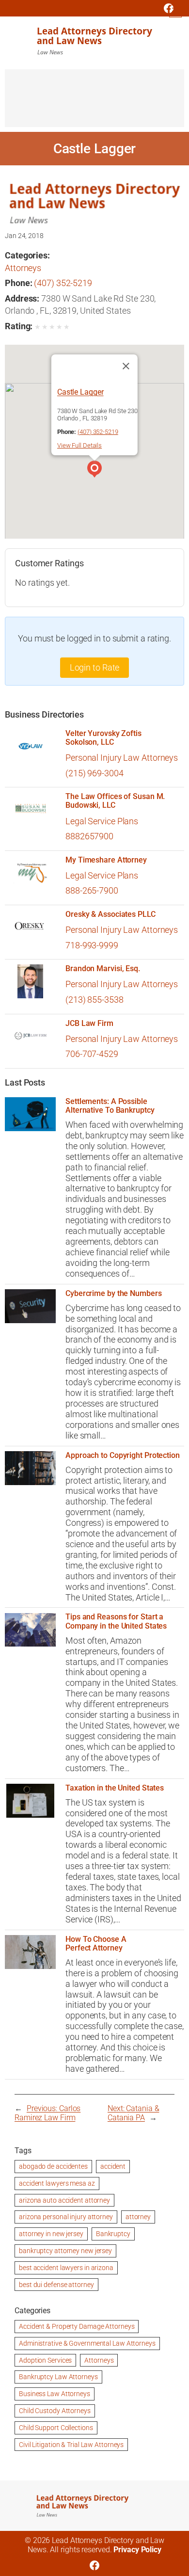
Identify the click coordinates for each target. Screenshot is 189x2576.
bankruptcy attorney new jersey (65, 2251)
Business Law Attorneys (55, 2394)
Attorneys (23, 268)
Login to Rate (95, 667)
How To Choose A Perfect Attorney (96, 1944)
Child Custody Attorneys (55, 2411)
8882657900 (89, 836)
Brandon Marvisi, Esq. (103, 969)
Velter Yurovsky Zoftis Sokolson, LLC (103, 738)
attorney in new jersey (51, 2234)
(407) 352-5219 (63, 283)
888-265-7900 (92, 890)
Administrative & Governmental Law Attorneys (87, 2343)
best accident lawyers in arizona (66, 2268)
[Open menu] (175, 11)
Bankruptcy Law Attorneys (58, 2377)
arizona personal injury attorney (66, 2217)
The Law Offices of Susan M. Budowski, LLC (115, 801)
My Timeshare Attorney (106, 860)
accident (113, 2166)
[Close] (126, 366)
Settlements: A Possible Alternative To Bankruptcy (110, 1106)
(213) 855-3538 (94, 1000)
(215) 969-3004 (94, 773)
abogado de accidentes (53, 2166)
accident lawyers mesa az (57, 2183)
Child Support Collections (56, 2428)
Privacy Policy (137, 2550)
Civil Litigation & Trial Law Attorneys (71, 2445)
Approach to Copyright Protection (123, 1456)
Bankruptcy (113, 2234)
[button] (94, 470)
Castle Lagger (80, 392)
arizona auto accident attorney (64, 2200)
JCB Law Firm (89, 1024)
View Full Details (79, 445)
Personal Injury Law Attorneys (122, 758)
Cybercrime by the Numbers (114, 1294)
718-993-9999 (92, 945)
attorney (138, 2217)
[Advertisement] (94, 103)
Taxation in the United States (115, 1788)
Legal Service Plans (102, 821)
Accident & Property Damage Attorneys (77, 2326)
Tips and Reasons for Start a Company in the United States (116, 1621)
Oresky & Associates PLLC (110, 914)
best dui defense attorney (56, 2285)
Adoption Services (45, 2360)
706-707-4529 (92, 1054)
